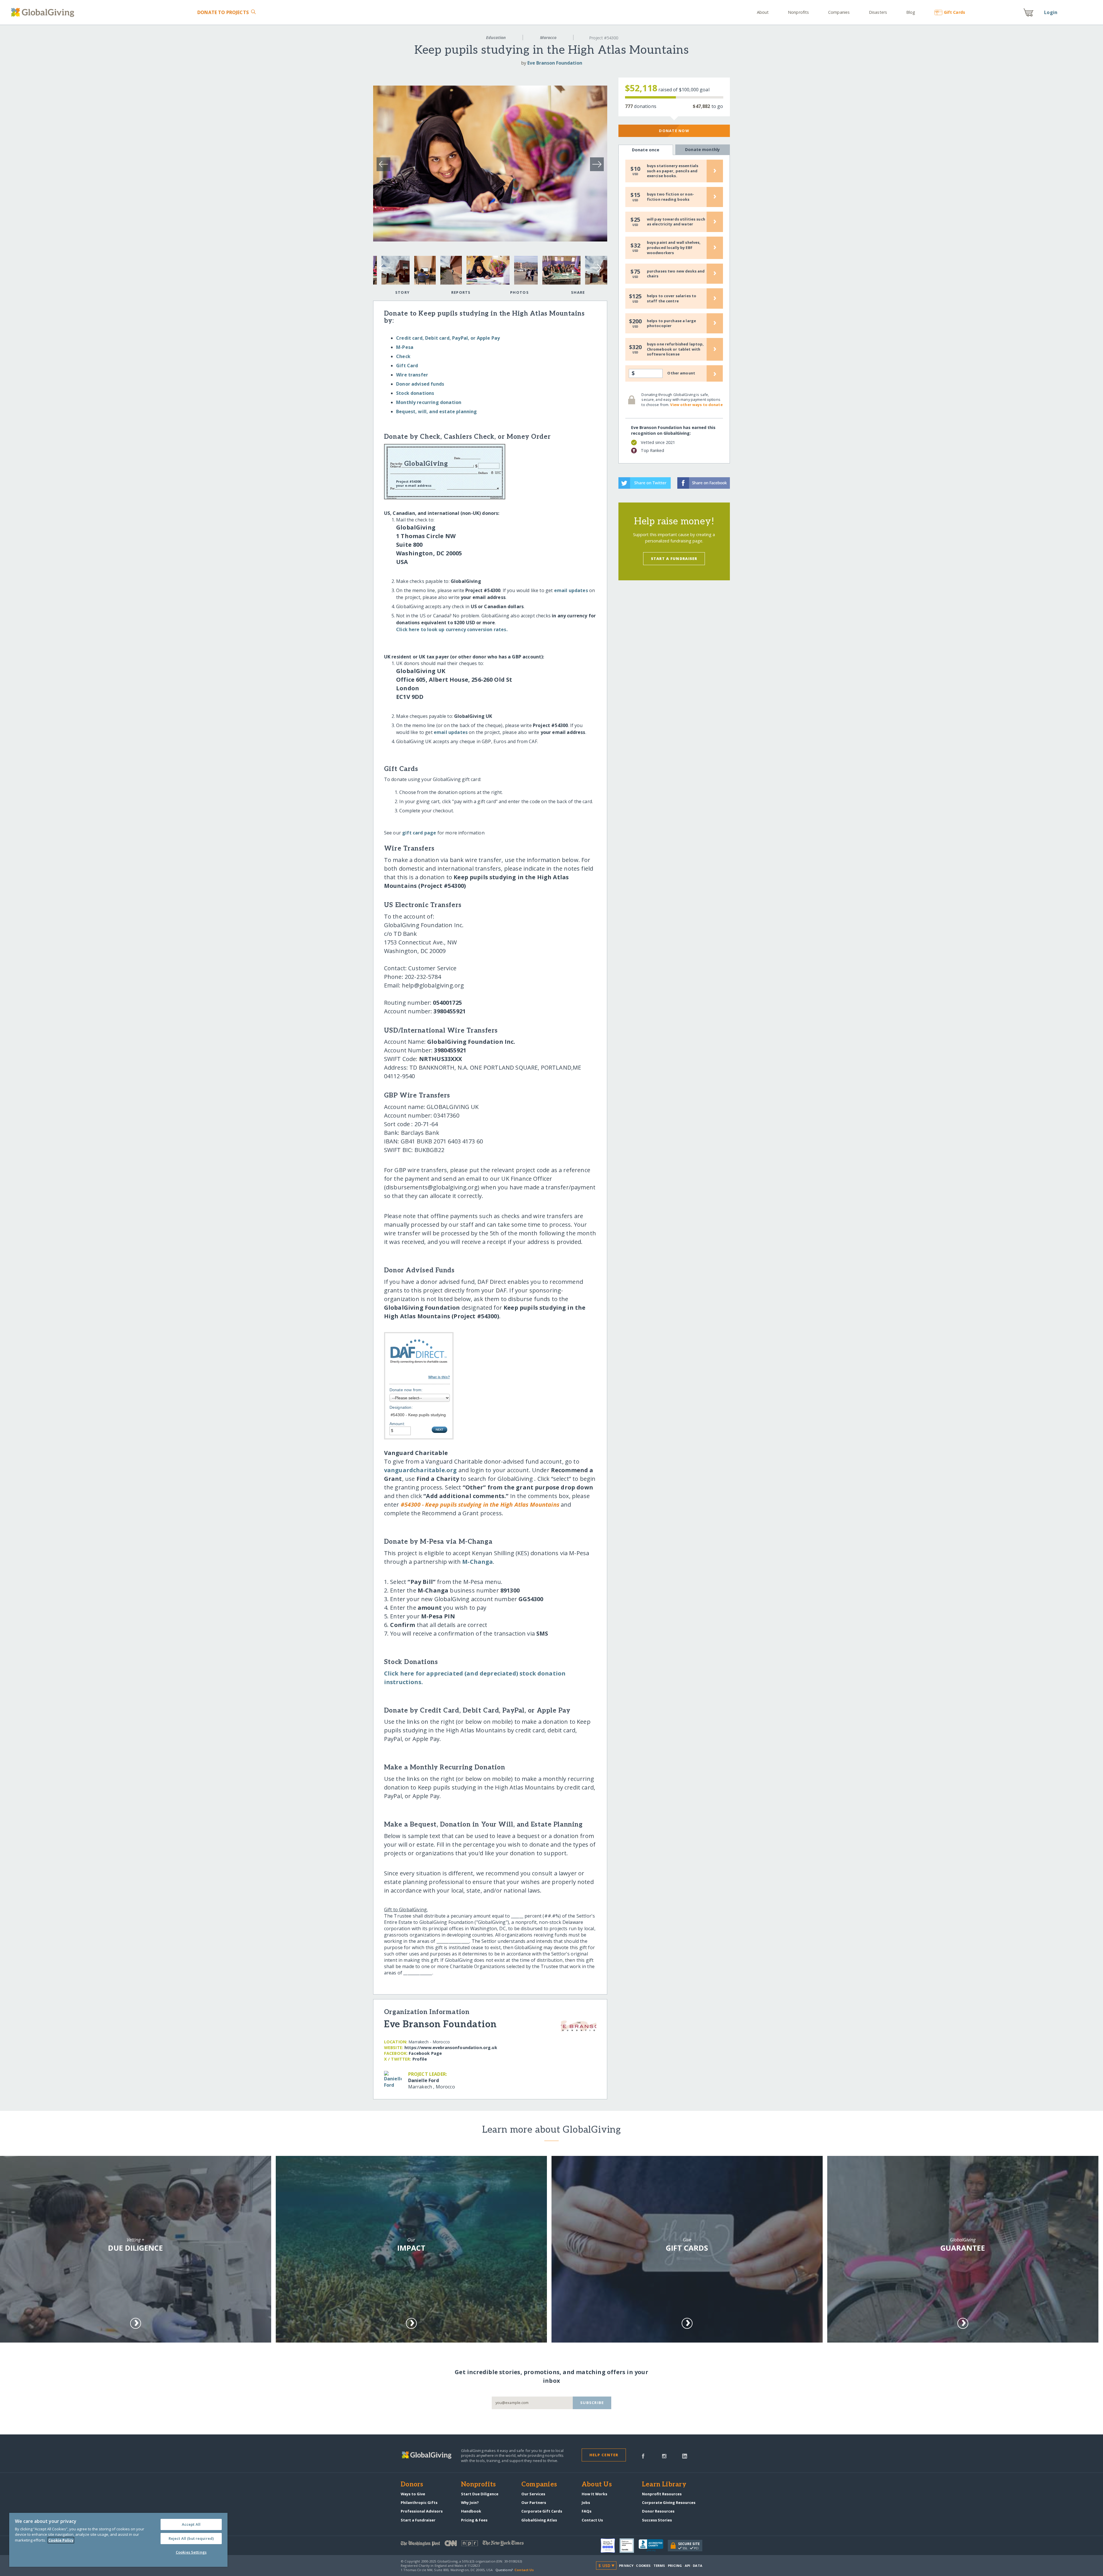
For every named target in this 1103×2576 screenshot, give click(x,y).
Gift (954, 12)
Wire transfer (412, 375)
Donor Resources (658, 2511)
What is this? (439, 1377)
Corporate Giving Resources (669, 2502)
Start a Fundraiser (674, 559)
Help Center (604, 2455)
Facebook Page (425, 2053)
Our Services (533, 2494)
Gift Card (407, 366)
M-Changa (478, 1562)
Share (578, 292)
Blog (911, 12)
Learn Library (664, 2485)
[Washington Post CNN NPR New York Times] (476, 2545)
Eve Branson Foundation (555, 63)
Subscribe (592, 2403)
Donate (223, 12)
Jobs (586, 2502)
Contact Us (592, 2520)
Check (403, 356)
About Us (597, 2485)
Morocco (548, 37)
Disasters (878, 12)
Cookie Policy (61, 2540)
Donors (412, 2485)
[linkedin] (685, 2456)
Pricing (675, 2566)
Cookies (643, 2566)
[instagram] (664, 2456)
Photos (519, 292)
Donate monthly (702, 149)
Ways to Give (413, 2494)
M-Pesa (405, 347)
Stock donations (415, 393)
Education (496, 37)
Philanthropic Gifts (419, 2502)
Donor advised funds (420, 384)
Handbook (471, 2511)
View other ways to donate (696, 405)
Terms (659, 2566)
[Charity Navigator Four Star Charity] (610, 2546)
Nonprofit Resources (662, 2494)
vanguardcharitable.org (421, 1470)
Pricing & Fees (474, 2520)
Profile (420, 2059)
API (688, 2566)
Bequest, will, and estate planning (436, 411)
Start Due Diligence (480, 2494)
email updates (571, 590)
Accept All (191, 2524)
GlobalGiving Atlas (539, 2520)
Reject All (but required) (191, 2538)
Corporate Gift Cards (542, 2511)
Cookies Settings (191, 2552)
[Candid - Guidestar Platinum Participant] (629, 2546)
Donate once (646, 150)
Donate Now (674, 131)
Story (402, 292)
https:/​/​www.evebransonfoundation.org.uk (451, 2048)
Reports (461, 292)
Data (697, 2566)
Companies (839, 12)
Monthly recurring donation (429, 402)
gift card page (419, 833)
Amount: (397, 1424)
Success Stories (657, 2520)
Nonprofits (798, 12)
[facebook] (643, 2456)
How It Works (594, 2494)
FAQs (587, 2511)
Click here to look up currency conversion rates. (452, 629)
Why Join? (470, 2502)
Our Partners (534, 2502)
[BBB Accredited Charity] (653, 2546)
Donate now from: (406, 1390)
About (763, 12)
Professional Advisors (422, 2511)
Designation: (401, 1407)
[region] (118, 2540)
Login (1051, 12)
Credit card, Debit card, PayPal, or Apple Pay (448, 338)
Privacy (626, 2566)
